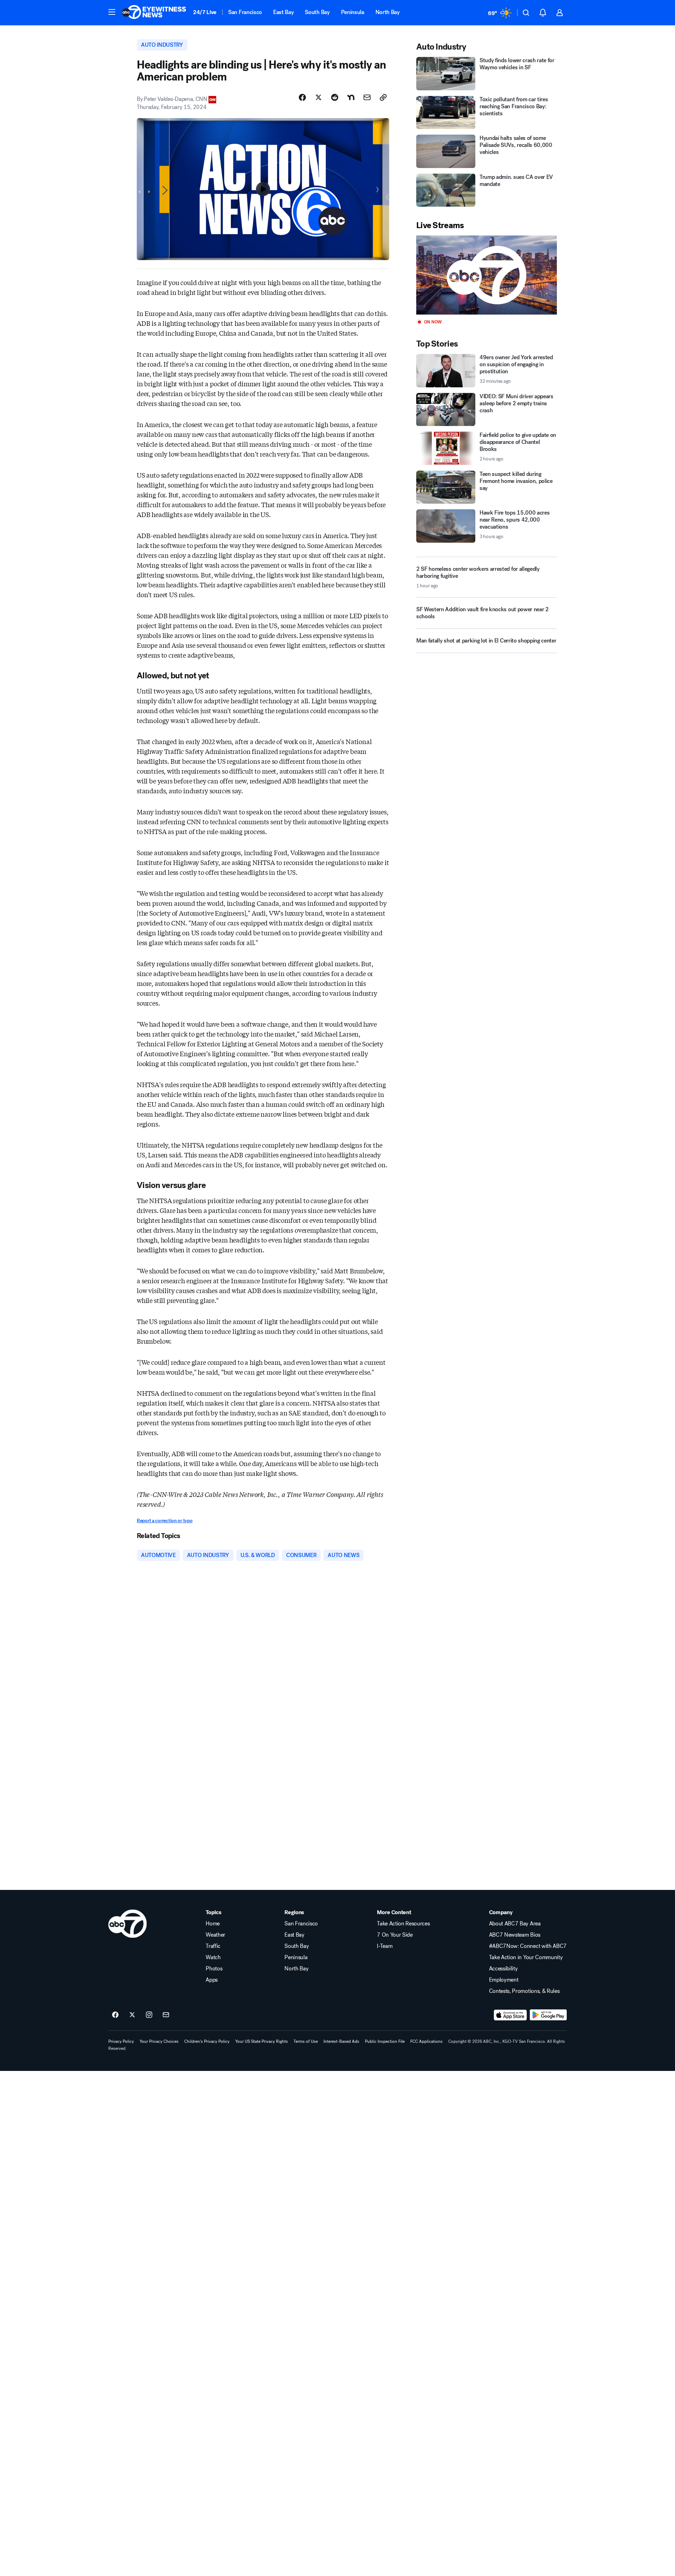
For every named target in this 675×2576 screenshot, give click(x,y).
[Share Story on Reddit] (335, 97)
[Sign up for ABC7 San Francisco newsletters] (166, 2015)
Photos (214, 1969)
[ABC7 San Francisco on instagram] (149, 2015)
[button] (112, 12)
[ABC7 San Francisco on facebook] (115, 2015)
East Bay (283, 12)
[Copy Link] (383, 97)
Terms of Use (306, 2041)
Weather (216, 1935)
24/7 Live (205, 12)
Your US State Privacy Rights (262, 2041)
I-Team (385, 1946)
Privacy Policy (121, 2041)
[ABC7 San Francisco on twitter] (132, 2015)
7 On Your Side (395, 1935)
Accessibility (503, 1969)
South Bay (317, 12)
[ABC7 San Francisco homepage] (154, 13)
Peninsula (353, 12)
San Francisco (245, 12)
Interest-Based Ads (341, 2041)
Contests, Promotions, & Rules (524, 1991)
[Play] (487, 275)
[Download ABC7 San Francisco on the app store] (510, 2015)
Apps (212, 1980)
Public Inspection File (385, 2041)
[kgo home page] (127, 1924)
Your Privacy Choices (159, 2041)
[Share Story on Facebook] (302, 97)
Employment (504, 1980)
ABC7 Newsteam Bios (515, 1935)
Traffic (213, 1946)
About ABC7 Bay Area (515, 1924)
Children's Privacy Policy (207, 2041)
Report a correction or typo (165, 1521)
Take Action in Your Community (526, 1957)
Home (213, 1924)
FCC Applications (426, 2041)
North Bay (388, 12)
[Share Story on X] (319, 97)
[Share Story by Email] (367, 97)
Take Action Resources (403, 1924)
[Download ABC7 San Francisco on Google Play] (548, 2015)
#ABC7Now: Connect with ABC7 (528, 1946)
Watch (213, 1957)
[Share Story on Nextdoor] (351, 97)
